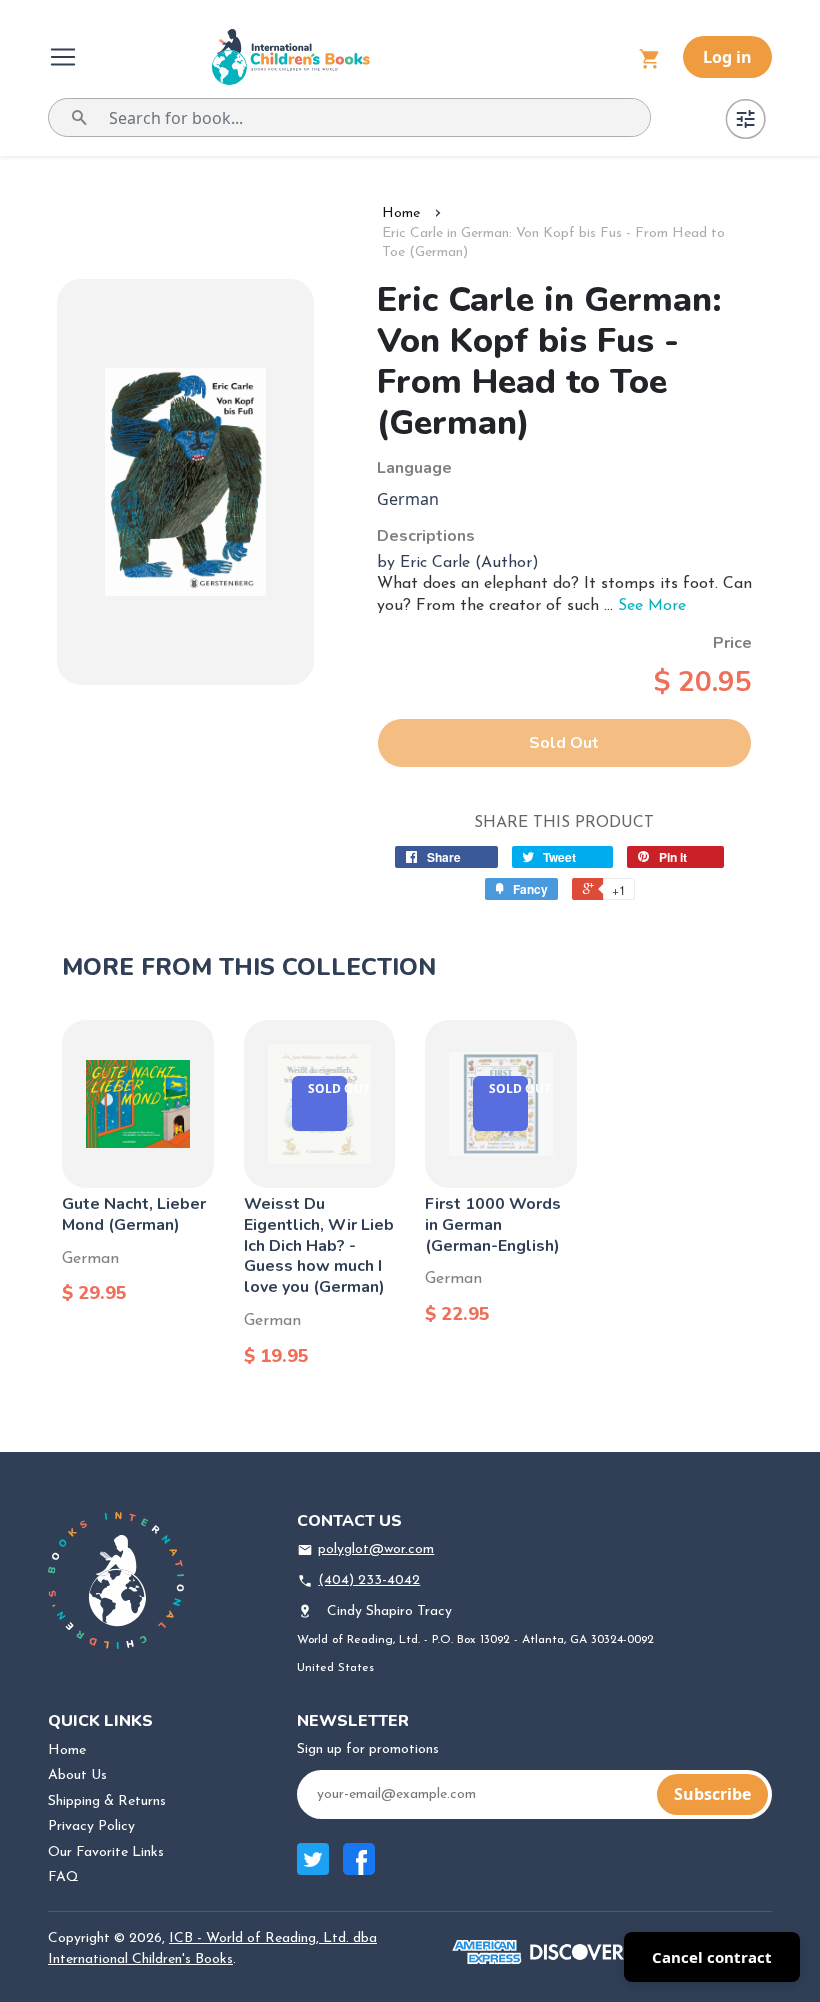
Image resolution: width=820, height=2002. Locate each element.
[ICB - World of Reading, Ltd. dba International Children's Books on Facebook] (359, 1869)
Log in (727, 57)
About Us (77, 1775)
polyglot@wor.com (376, 1549)
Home (401, 213)
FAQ (63, 1877)
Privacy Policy (91, 1826)
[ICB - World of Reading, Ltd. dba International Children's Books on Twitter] (313, 1869)
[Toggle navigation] (65, 57)
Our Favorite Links (106, 1852)
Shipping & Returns (107, 1801)
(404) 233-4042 (369, 1580)
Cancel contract (712, 1957)
